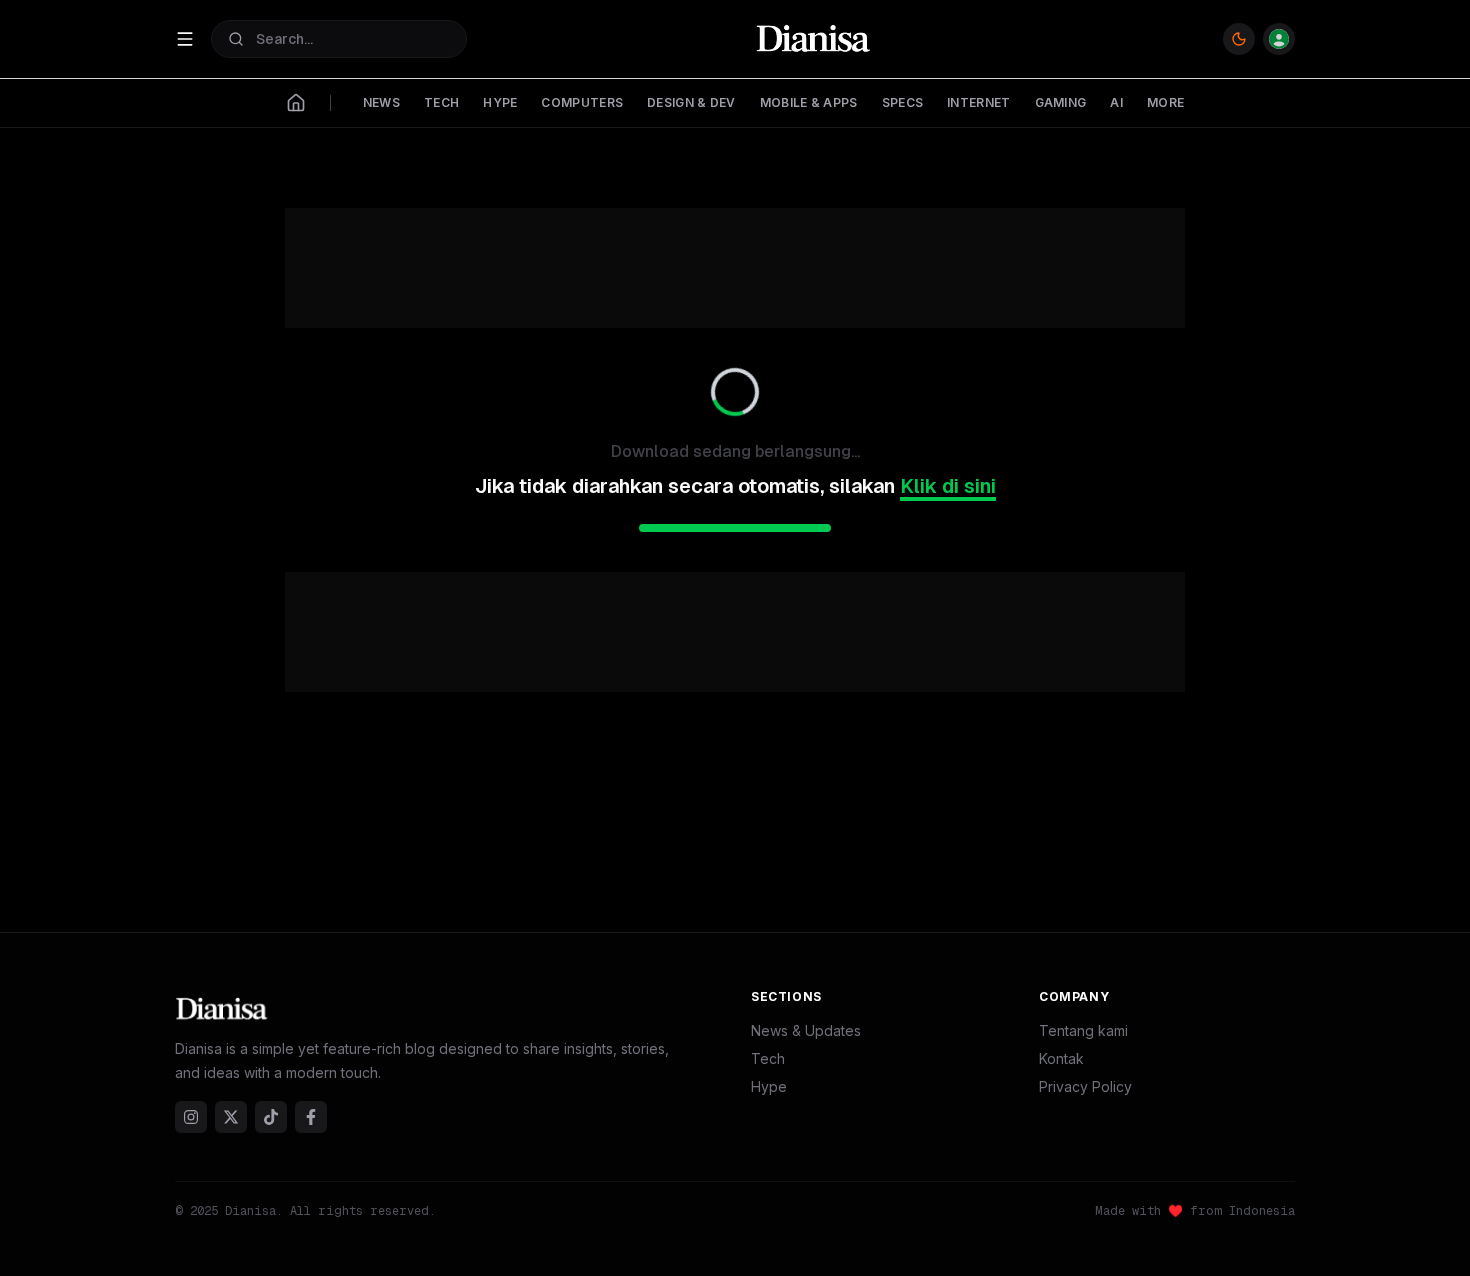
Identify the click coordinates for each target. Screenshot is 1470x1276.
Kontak (1061, 1058)
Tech (768, 1058)
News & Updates (806, 1030)
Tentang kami (1083, 1030)
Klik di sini (948, 486)
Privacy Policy (1085, 1086)
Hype (769, 1086)
